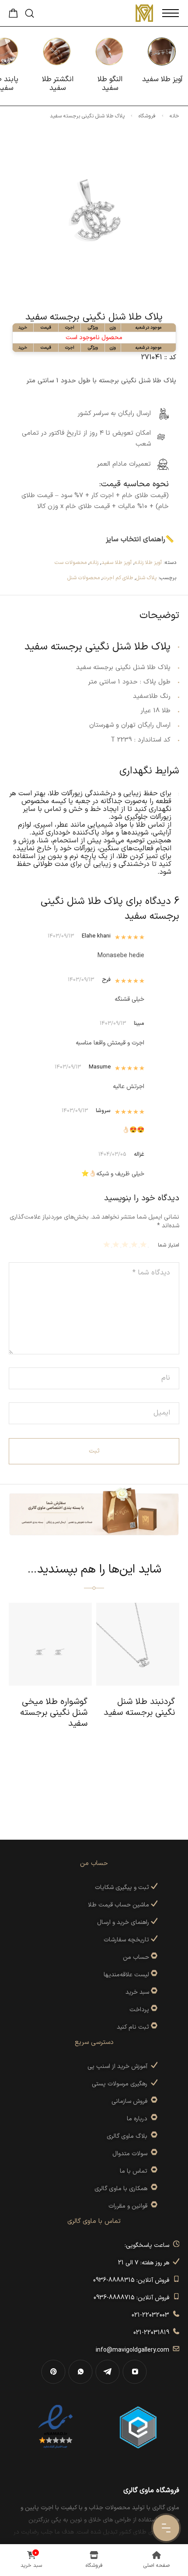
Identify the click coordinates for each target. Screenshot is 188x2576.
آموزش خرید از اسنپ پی (119, 2066)
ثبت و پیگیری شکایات (123, 1887)
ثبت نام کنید (134, 2027)
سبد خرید (137, 1992)
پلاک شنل (146, 578)
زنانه (94, 563)
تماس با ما (135, 2171)
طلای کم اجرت (118, 578)
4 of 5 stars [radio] (117, 1244)
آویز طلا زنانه (148, 563)
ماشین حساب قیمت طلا (119, 1905)
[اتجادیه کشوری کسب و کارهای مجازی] (138, 2427)
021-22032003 (152, 2315)
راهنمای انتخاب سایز (136, 539)
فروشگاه (147, 116)
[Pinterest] (53, 2372)
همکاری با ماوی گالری (123, 2189)
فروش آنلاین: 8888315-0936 (133, 2280)
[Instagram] (135, 2372)
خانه (174, 116)
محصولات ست (71, 563)
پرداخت (139, 2010)
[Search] (30, 13)
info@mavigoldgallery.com (134, 2350)
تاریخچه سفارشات (127, 1940)
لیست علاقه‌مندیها (126, 1975)
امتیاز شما (169, 1245)
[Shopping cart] (13, 16)
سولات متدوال (132, 2154)
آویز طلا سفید (117, 563)
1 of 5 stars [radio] (144, 1244)
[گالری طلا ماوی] (144, 13)
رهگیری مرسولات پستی (121, 2084)
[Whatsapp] (80, 2372)
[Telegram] (108, 2372)
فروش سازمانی (131, 2101)
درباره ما (139, 2119)
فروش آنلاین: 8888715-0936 (133, 2298)
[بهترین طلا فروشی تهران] (56, 2427)
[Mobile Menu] (171, 13)
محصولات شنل (84, 578)
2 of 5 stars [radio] (135, 1244)
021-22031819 (153, 2333)
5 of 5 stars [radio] (108, 1244)
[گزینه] (153, 1957)
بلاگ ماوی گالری (129, 2136)
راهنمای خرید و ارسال (124, 1922)
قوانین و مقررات (130, 2206)
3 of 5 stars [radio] (126, 1244)
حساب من (136, 1957)
